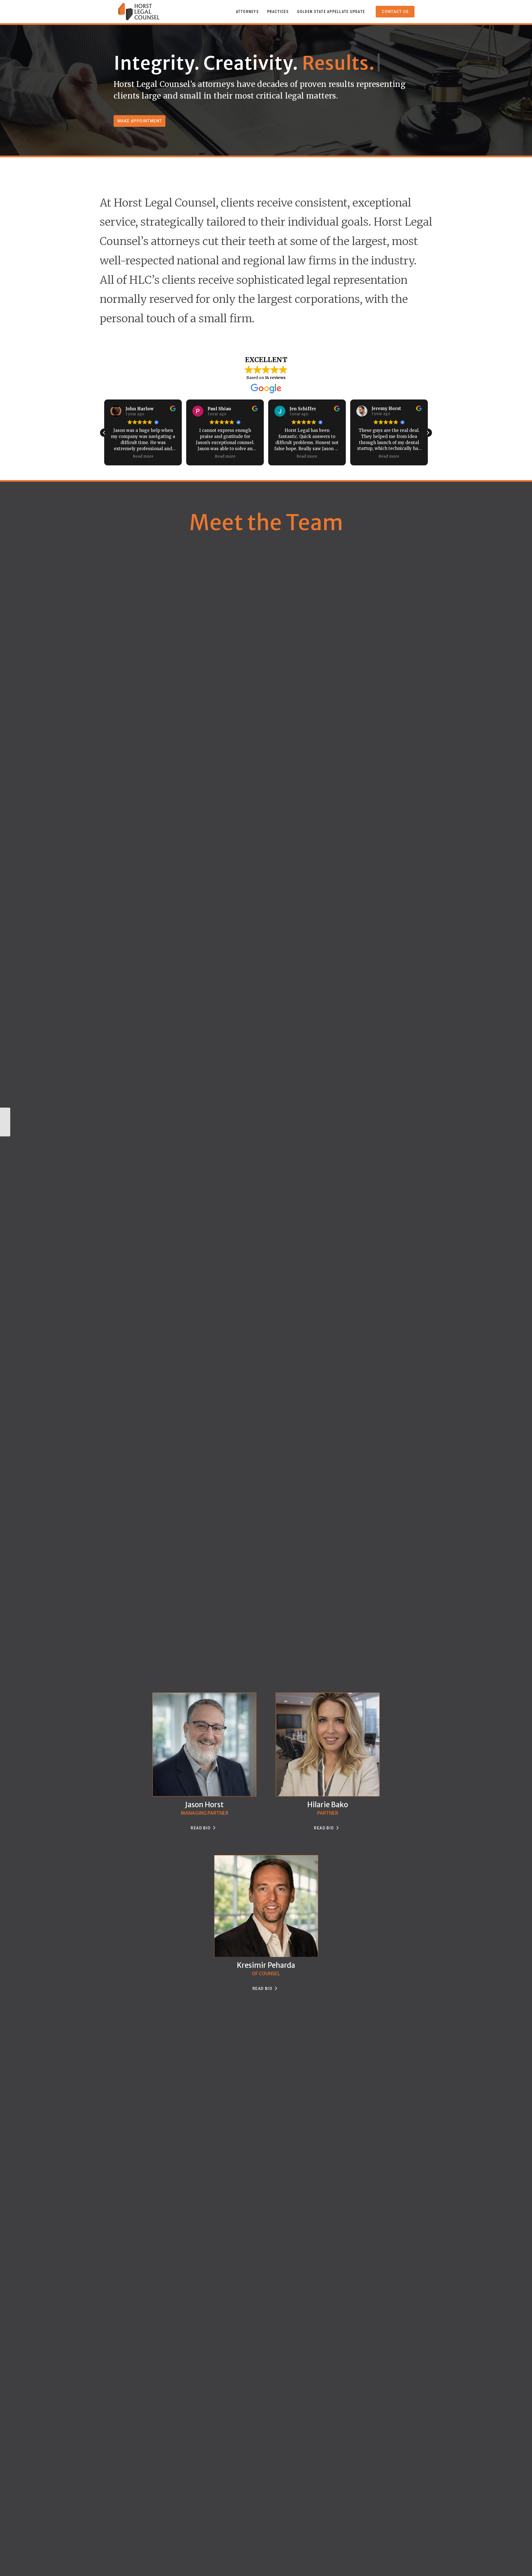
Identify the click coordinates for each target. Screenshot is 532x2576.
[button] (428, 433)
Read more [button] (143, 456)
